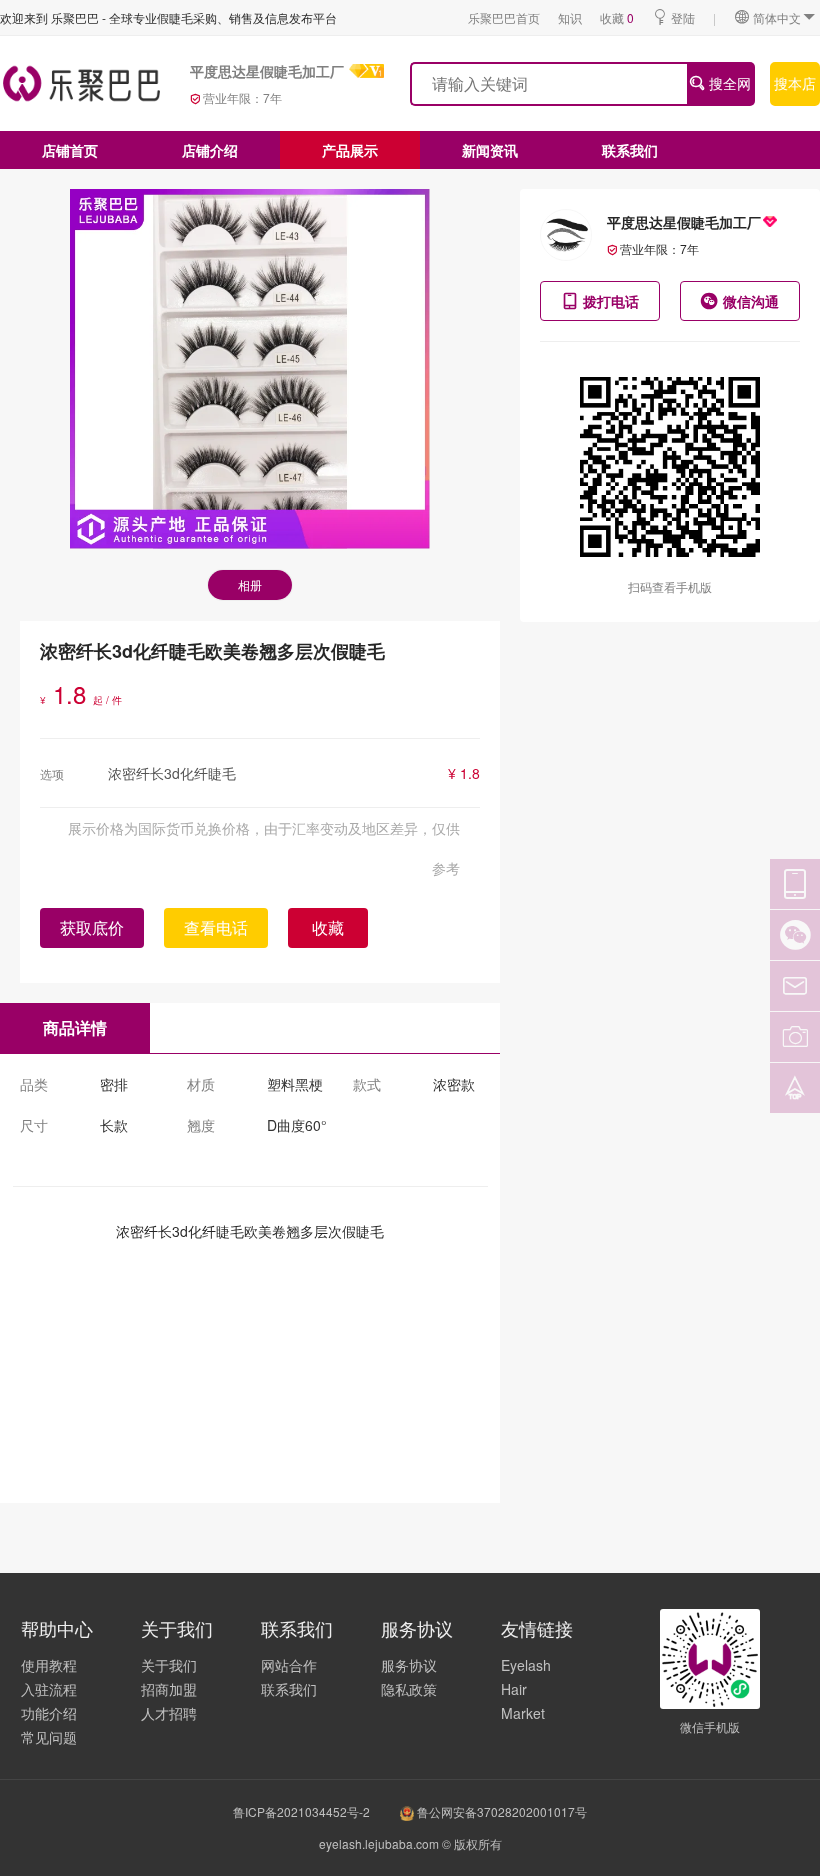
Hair (514, 1689)
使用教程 (49, 1665)
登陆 (683, 17)
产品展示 (350, 150)
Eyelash (526, 1665)
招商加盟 (169, 1689)
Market (523, 1713)
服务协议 (409, 1665)
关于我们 (169, 1665)
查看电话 (216, 927)
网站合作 (289, 1665)
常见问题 (49, 1737)
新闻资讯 (490, 150)
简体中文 (777, 17)
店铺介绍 (210, 150)
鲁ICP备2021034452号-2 (301, 1811)
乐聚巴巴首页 (504, 17)
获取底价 (92, 927)
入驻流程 (49, 1689)
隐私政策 (409, 1689)
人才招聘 (169, 1713)
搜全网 (728, 83)
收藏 (617, 17)
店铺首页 (70, 150)
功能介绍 (49, 1713)
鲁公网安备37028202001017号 (500, 1811)
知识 (570, 17)
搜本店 (795, 83)
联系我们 (630, 150)
